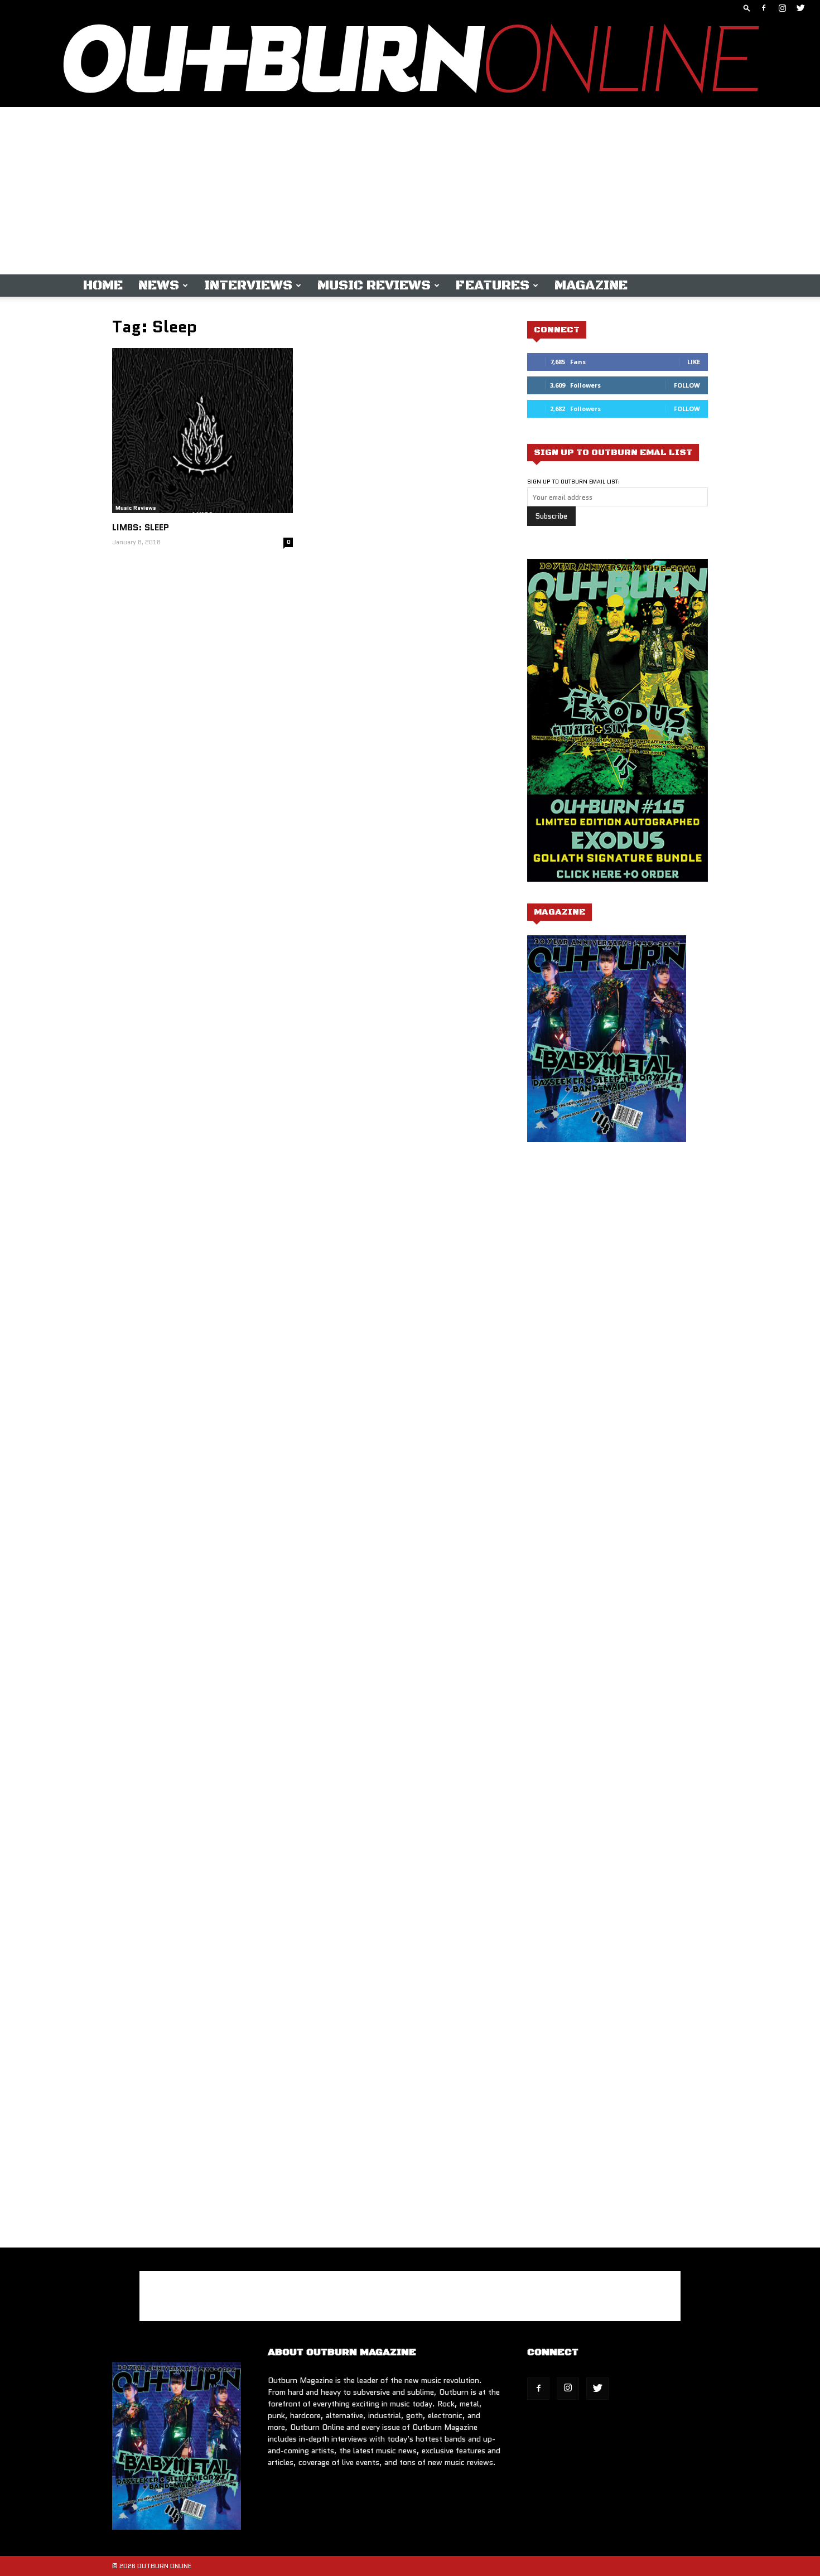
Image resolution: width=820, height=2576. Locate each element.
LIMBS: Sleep (141, 527)
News (159, 286)
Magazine (591, 286)
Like (694, 362)
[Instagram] (782, 8)
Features (493, 286)
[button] (747, 8)
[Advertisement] (410, 191)
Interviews (248, 286)
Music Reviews (374, 286)
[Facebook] (764, 8)
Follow (687, 385)
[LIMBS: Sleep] (202, 431)
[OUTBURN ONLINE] (410, 61)
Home (103, 286)
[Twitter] (800, 8)
